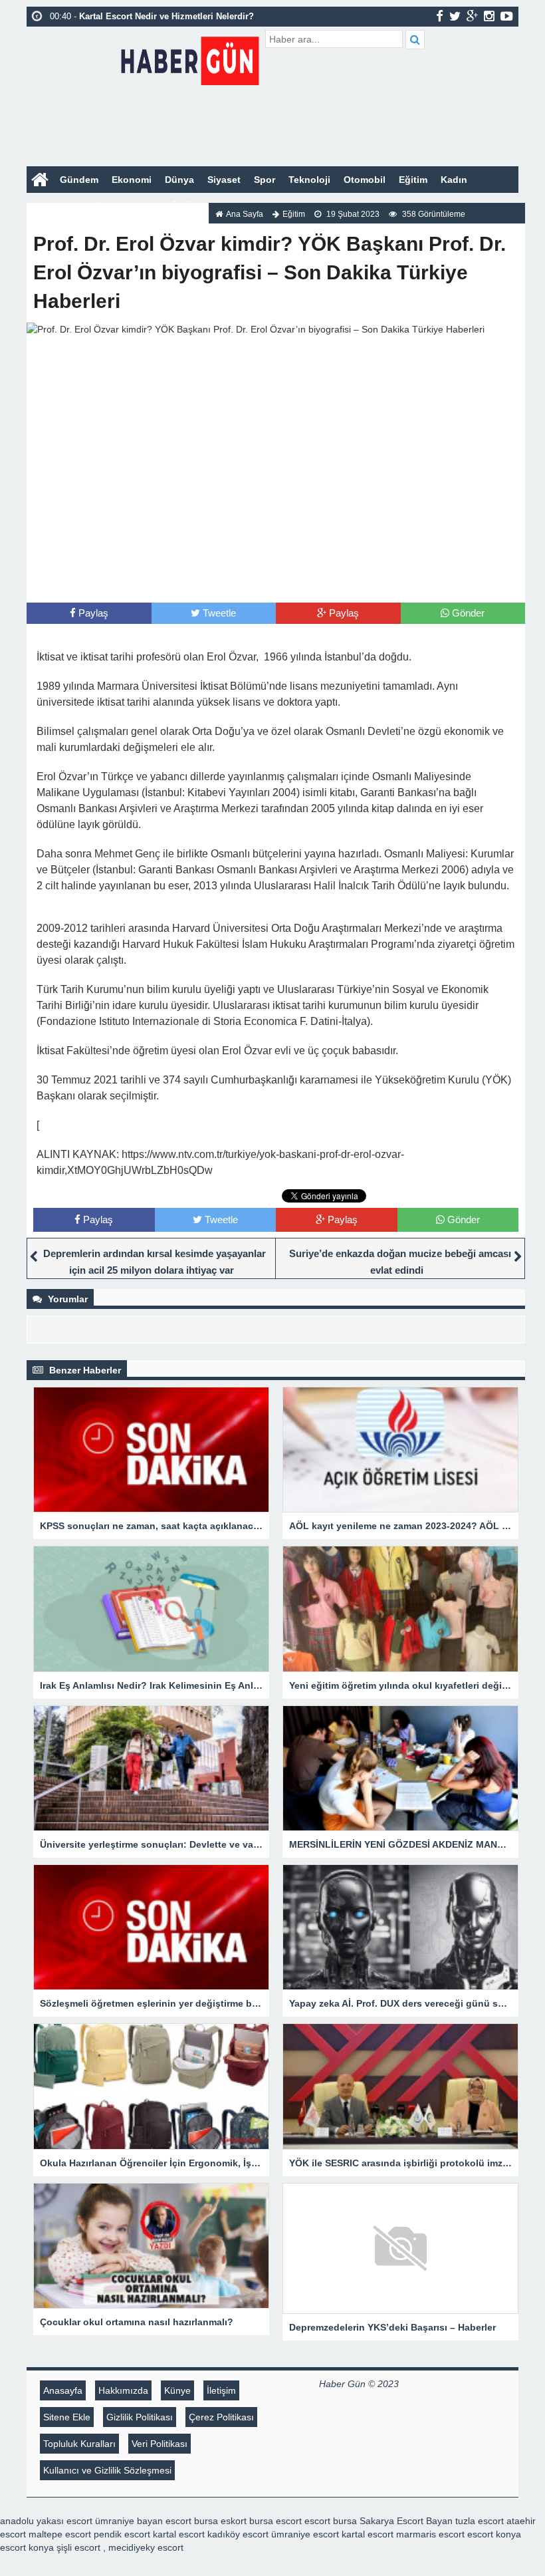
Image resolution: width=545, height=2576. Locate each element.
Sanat (139, 206)
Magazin (52, 206)
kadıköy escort (238, 2534)
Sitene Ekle (67, 2417)
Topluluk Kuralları (79, 2444)
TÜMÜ (178, 206)
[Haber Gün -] (190, 58)
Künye (177, 2390)
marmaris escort (430, 2534)
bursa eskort (220, 2521)
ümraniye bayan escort (143, 2521)
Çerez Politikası (221, 2417)
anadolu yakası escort (46, 2521)
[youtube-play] (507, 16)
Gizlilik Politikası (140, 2417)
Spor (265, 180)
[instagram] (489, 16)
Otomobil (365, 180)
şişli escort (78, 2547)
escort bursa (331, 2521)
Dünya (179, 180)
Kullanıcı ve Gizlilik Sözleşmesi (107, 2470)
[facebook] (440, 16)
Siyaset (224, 180)
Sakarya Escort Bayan (406, 2521)
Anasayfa (63, 2390)
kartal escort (179, 2534)
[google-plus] (472, 16)
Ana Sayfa (245, 214)
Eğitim (413, 180)
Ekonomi (132, 180)
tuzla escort (480, 2521)
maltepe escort (60, 2534)
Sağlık (98, 206)
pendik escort (122, 2534)
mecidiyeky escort (146, 2547)
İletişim (221, 2390)
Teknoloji (309, 180)
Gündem (79, 180)
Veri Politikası (160, 2444)
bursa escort (275, 2521)
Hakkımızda (123, 2390)
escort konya (494, 2534)
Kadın (454, 180)
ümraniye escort (305, 2534)
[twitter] (455, 16)
